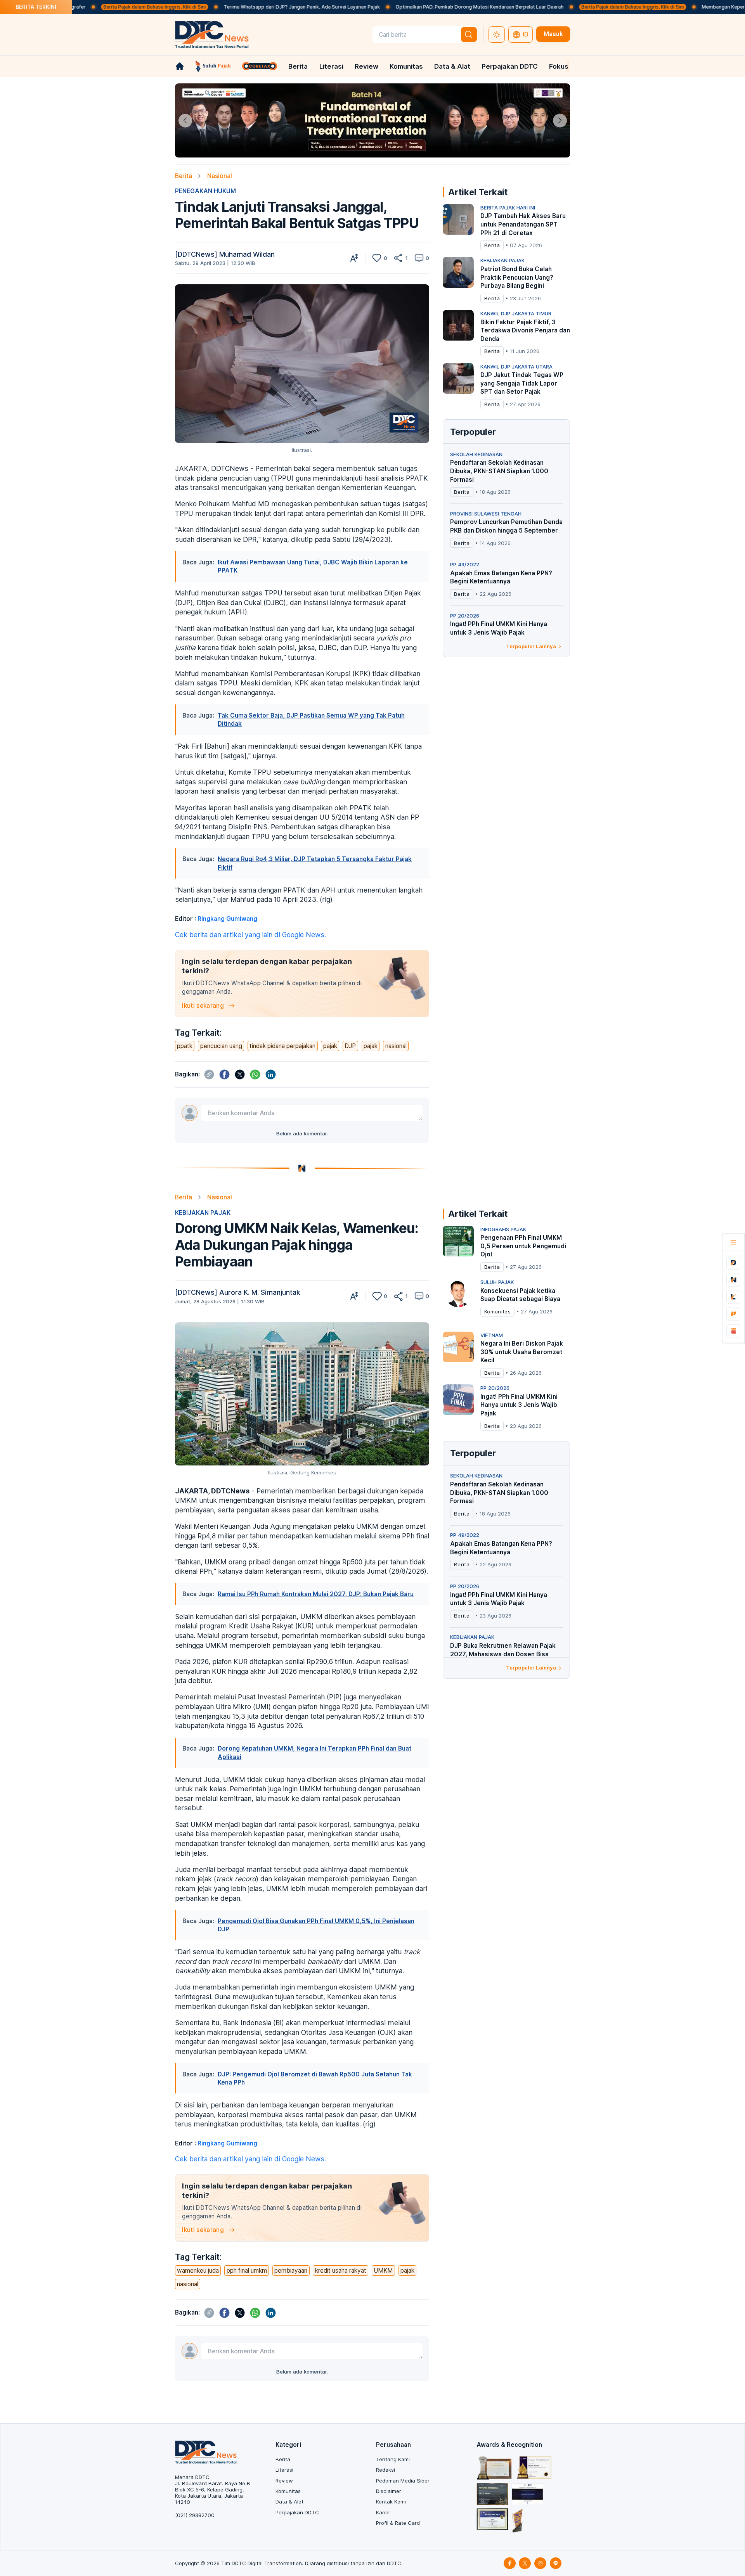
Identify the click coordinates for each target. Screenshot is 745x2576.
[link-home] (180, 66)
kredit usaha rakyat (341, 2271)
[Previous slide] (185, 120)
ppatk (185, 1046)
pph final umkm (247, 2271)
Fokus (559, 66)
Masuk (553, 34)
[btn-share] (398, 258)
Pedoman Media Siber (403, 2481)
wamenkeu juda (198, 2271)
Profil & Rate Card (398, 2523)
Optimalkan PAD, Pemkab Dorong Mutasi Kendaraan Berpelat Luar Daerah (396, 7)
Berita (298, 66)
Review (366, 66)
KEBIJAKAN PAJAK (203, 1213)
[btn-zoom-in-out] (354, 258)
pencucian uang (221, 1046)
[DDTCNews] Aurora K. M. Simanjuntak (238, 1292)
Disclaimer (389, 2491)
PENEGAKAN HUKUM (205, 191)
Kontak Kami (391, 2502)
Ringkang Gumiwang (227, 919)
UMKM (383, 2271)
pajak (330, 1046)
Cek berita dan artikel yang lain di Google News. (250, 935)
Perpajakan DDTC (510, 66)
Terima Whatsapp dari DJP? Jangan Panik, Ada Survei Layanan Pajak (218, 7)
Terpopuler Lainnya (531, 646)
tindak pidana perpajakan (282, 1046)
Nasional (220, 176)
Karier (383, 2512)
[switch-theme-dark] (497, 35)
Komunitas (406, 66)
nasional (396, 1046)
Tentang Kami (393, 2459)
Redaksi (385, 2470)
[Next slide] (560, 120)
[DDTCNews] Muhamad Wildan (225, 254)
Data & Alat (452, 66)
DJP (350, 1046)
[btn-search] (469, 35)
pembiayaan (291, 2271)
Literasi (331, 66)
